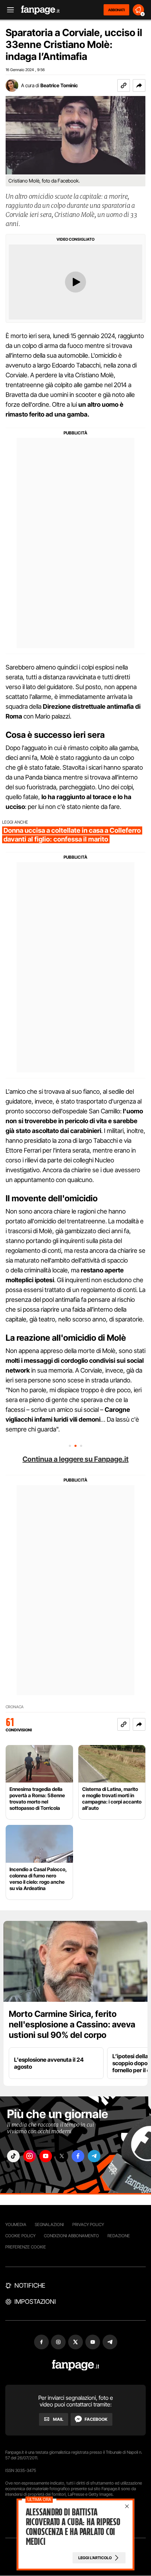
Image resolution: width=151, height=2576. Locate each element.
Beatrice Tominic (59, 85)
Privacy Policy (88, 2224)
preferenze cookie (26, 2247)
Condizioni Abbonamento (71, 2236)
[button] (139, 85)
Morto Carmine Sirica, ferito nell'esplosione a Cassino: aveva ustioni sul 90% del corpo (72, 2024)
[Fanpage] (76, 2365)
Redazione (119, 2236)
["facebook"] (78, 2156)
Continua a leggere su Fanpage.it (75, 1459)
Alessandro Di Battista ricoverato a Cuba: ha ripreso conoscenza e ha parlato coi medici (73, 2527)
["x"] (62, 2156)
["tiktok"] (13, 2156)
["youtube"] (46, 2156)
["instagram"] (29, 2156)
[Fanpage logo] (40, 10)
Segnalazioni (49, 2224)
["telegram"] (94, 2156)
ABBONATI (116, 10)
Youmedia (16, 2224)
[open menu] (8, 10)
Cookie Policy (20, 2236)
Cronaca (15, 1707)
